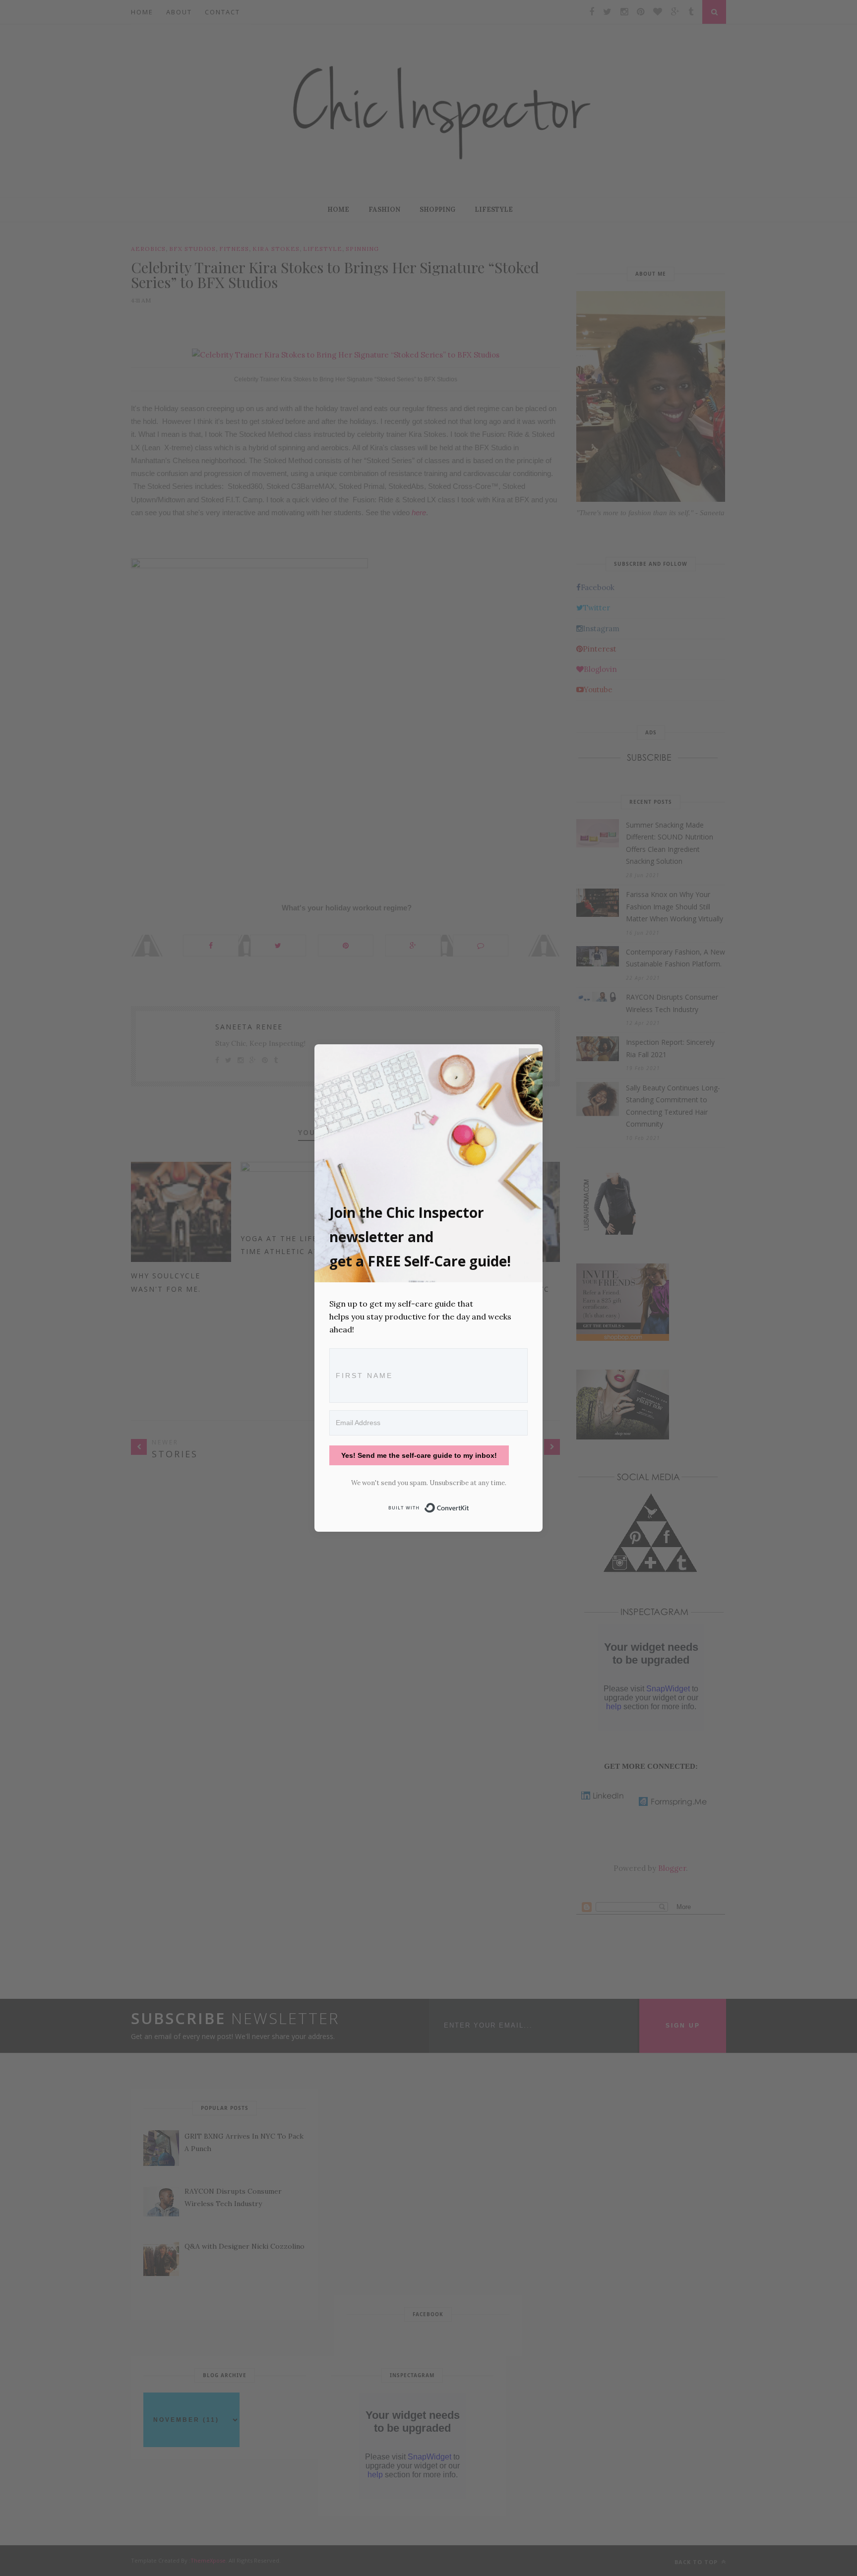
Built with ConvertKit (469, 1506)
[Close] (529, 1058)
